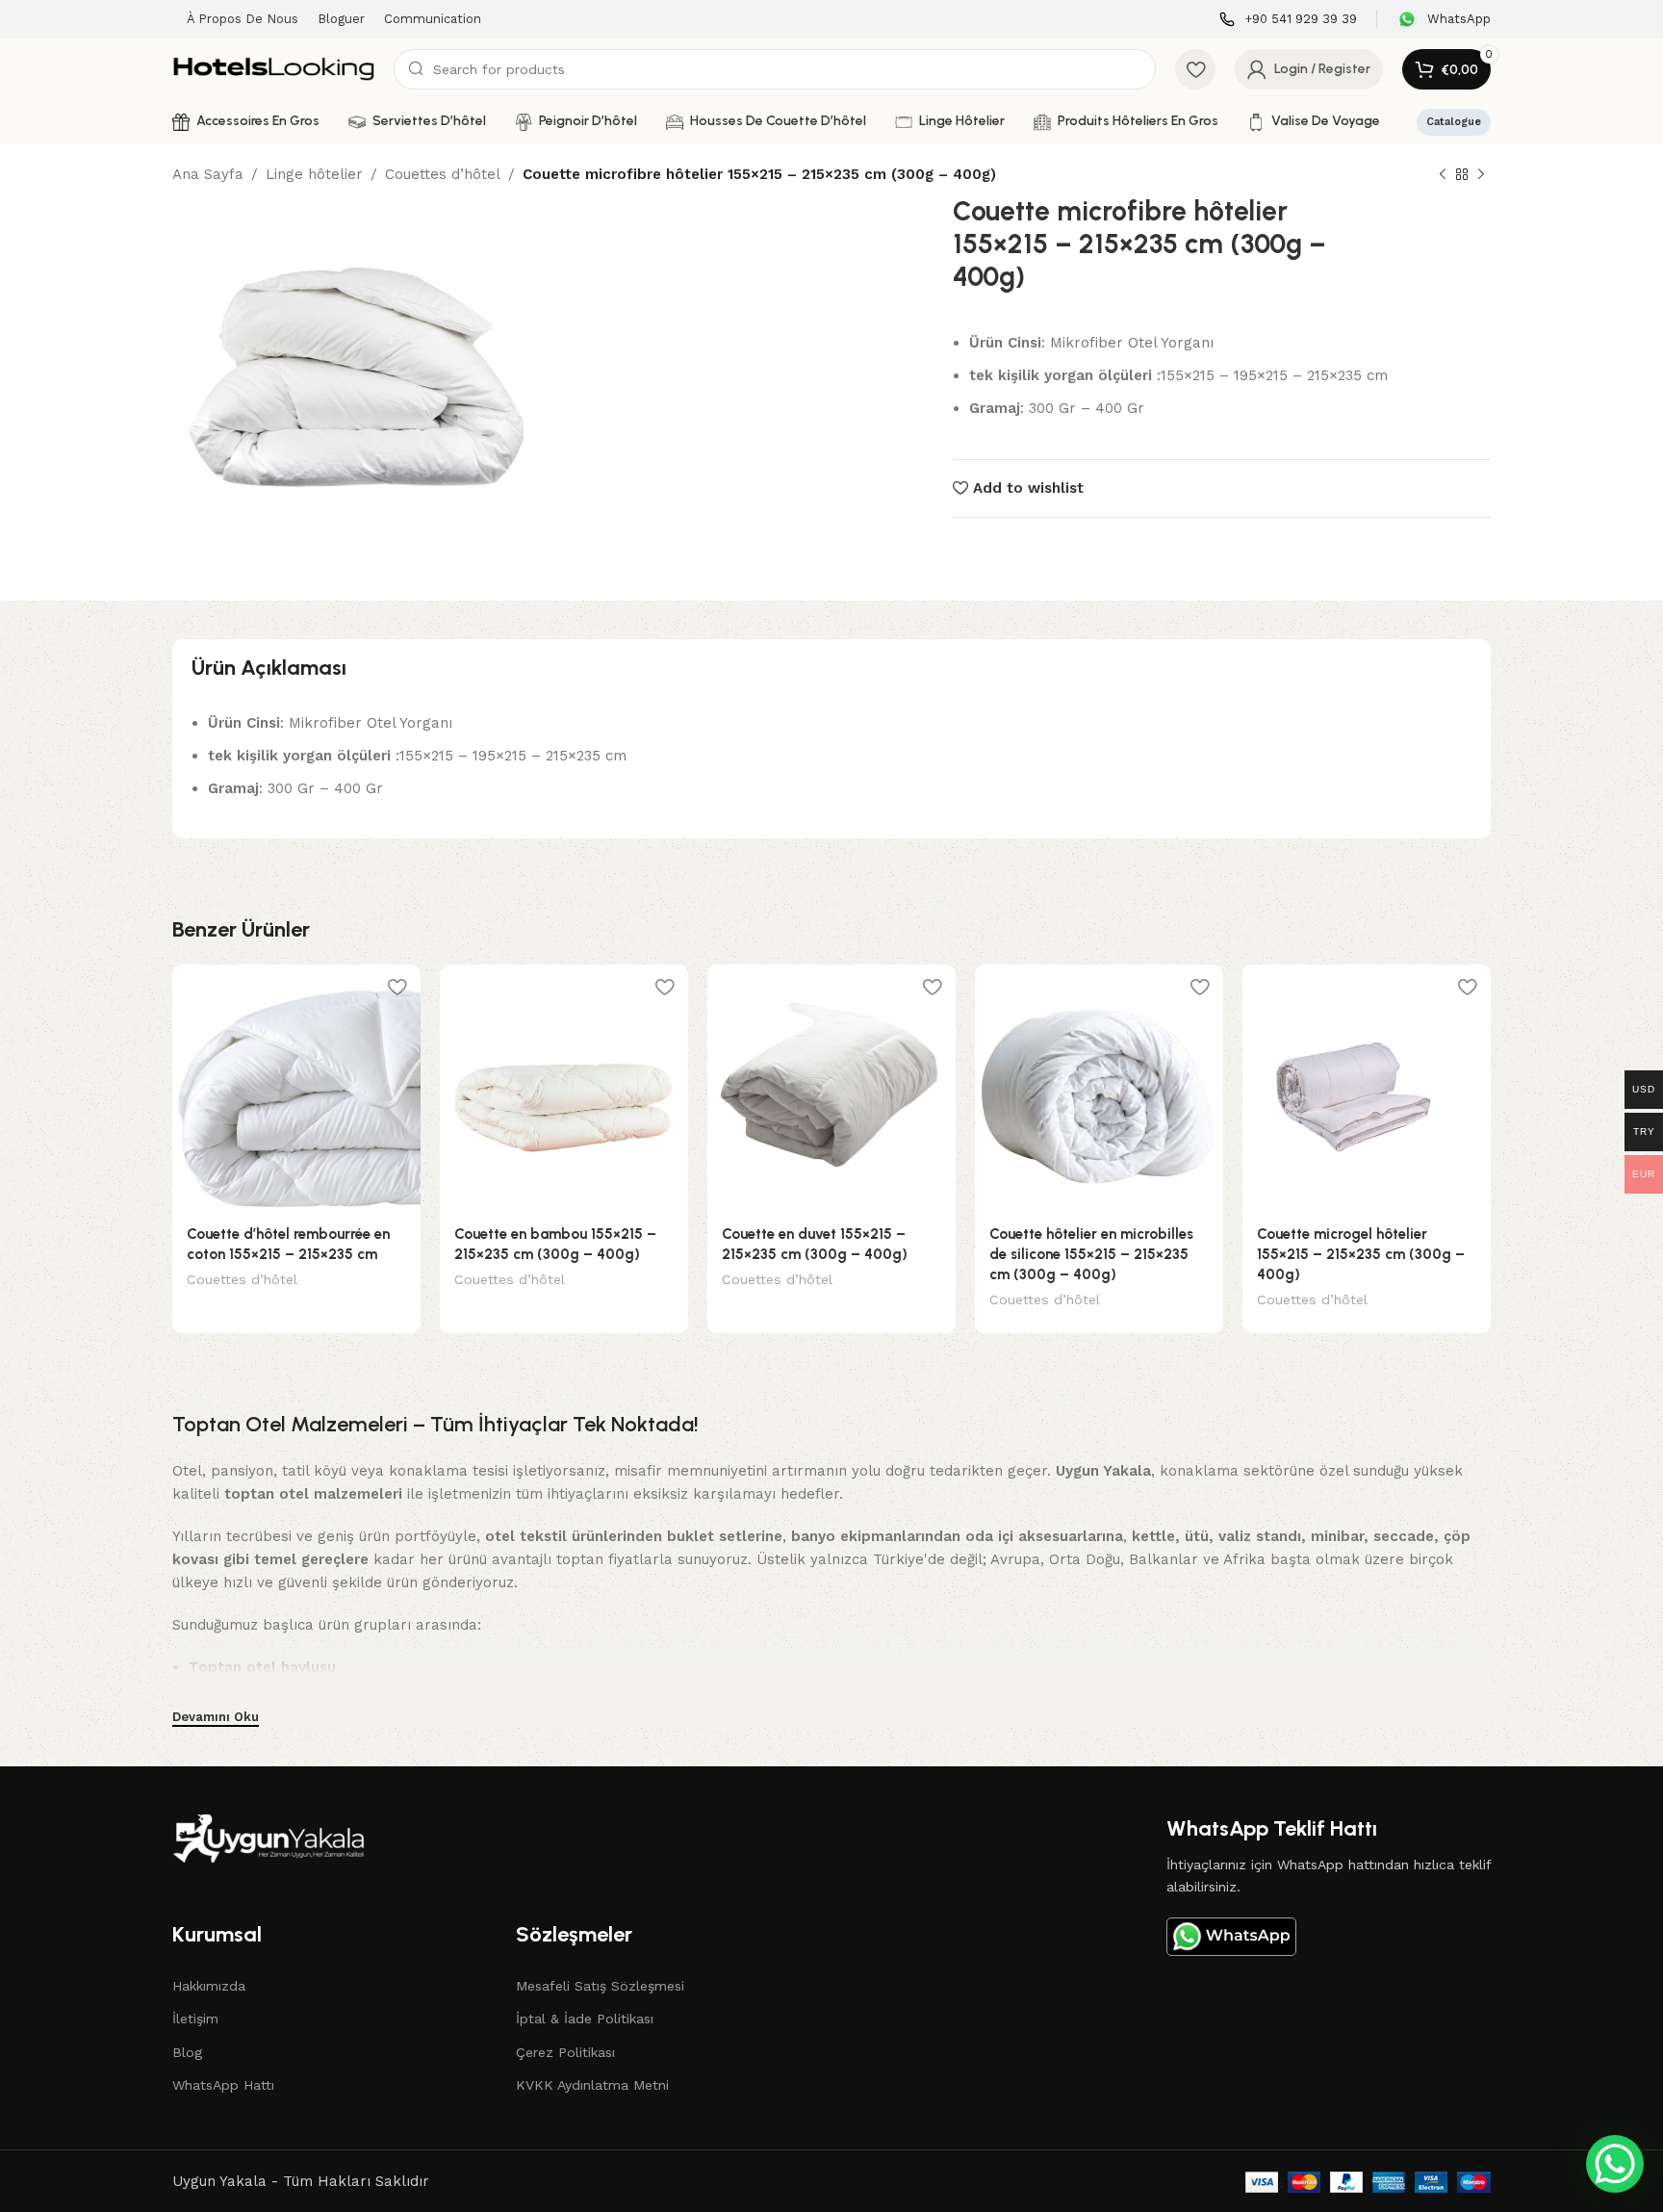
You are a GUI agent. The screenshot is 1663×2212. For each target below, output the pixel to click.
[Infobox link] (1288, 20)
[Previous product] (1443, 175)
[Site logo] (273, 68)
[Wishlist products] (1195, 69)
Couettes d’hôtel (443, 174)
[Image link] (269, 1838)
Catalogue (1454, 122)
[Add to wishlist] (397, 986)
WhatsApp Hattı (223, 2085)
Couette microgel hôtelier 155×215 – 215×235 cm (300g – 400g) (1361, 1254)
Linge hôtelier (314, 174)
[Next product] (1481, 175)
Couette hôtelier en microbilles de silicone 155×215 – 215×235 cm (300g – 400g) (1091, 1254)
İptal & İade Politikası (585, 2019)
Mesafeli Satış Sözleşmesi (600, 1986)
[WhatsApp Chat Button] (1615, 2164)
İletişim (195, 2019)
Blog (187, 2052)
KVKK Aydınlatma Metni (592, 2085)
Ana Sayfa (208, 174)
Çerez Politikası (565, 2052)
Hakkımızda (209, 1986)
